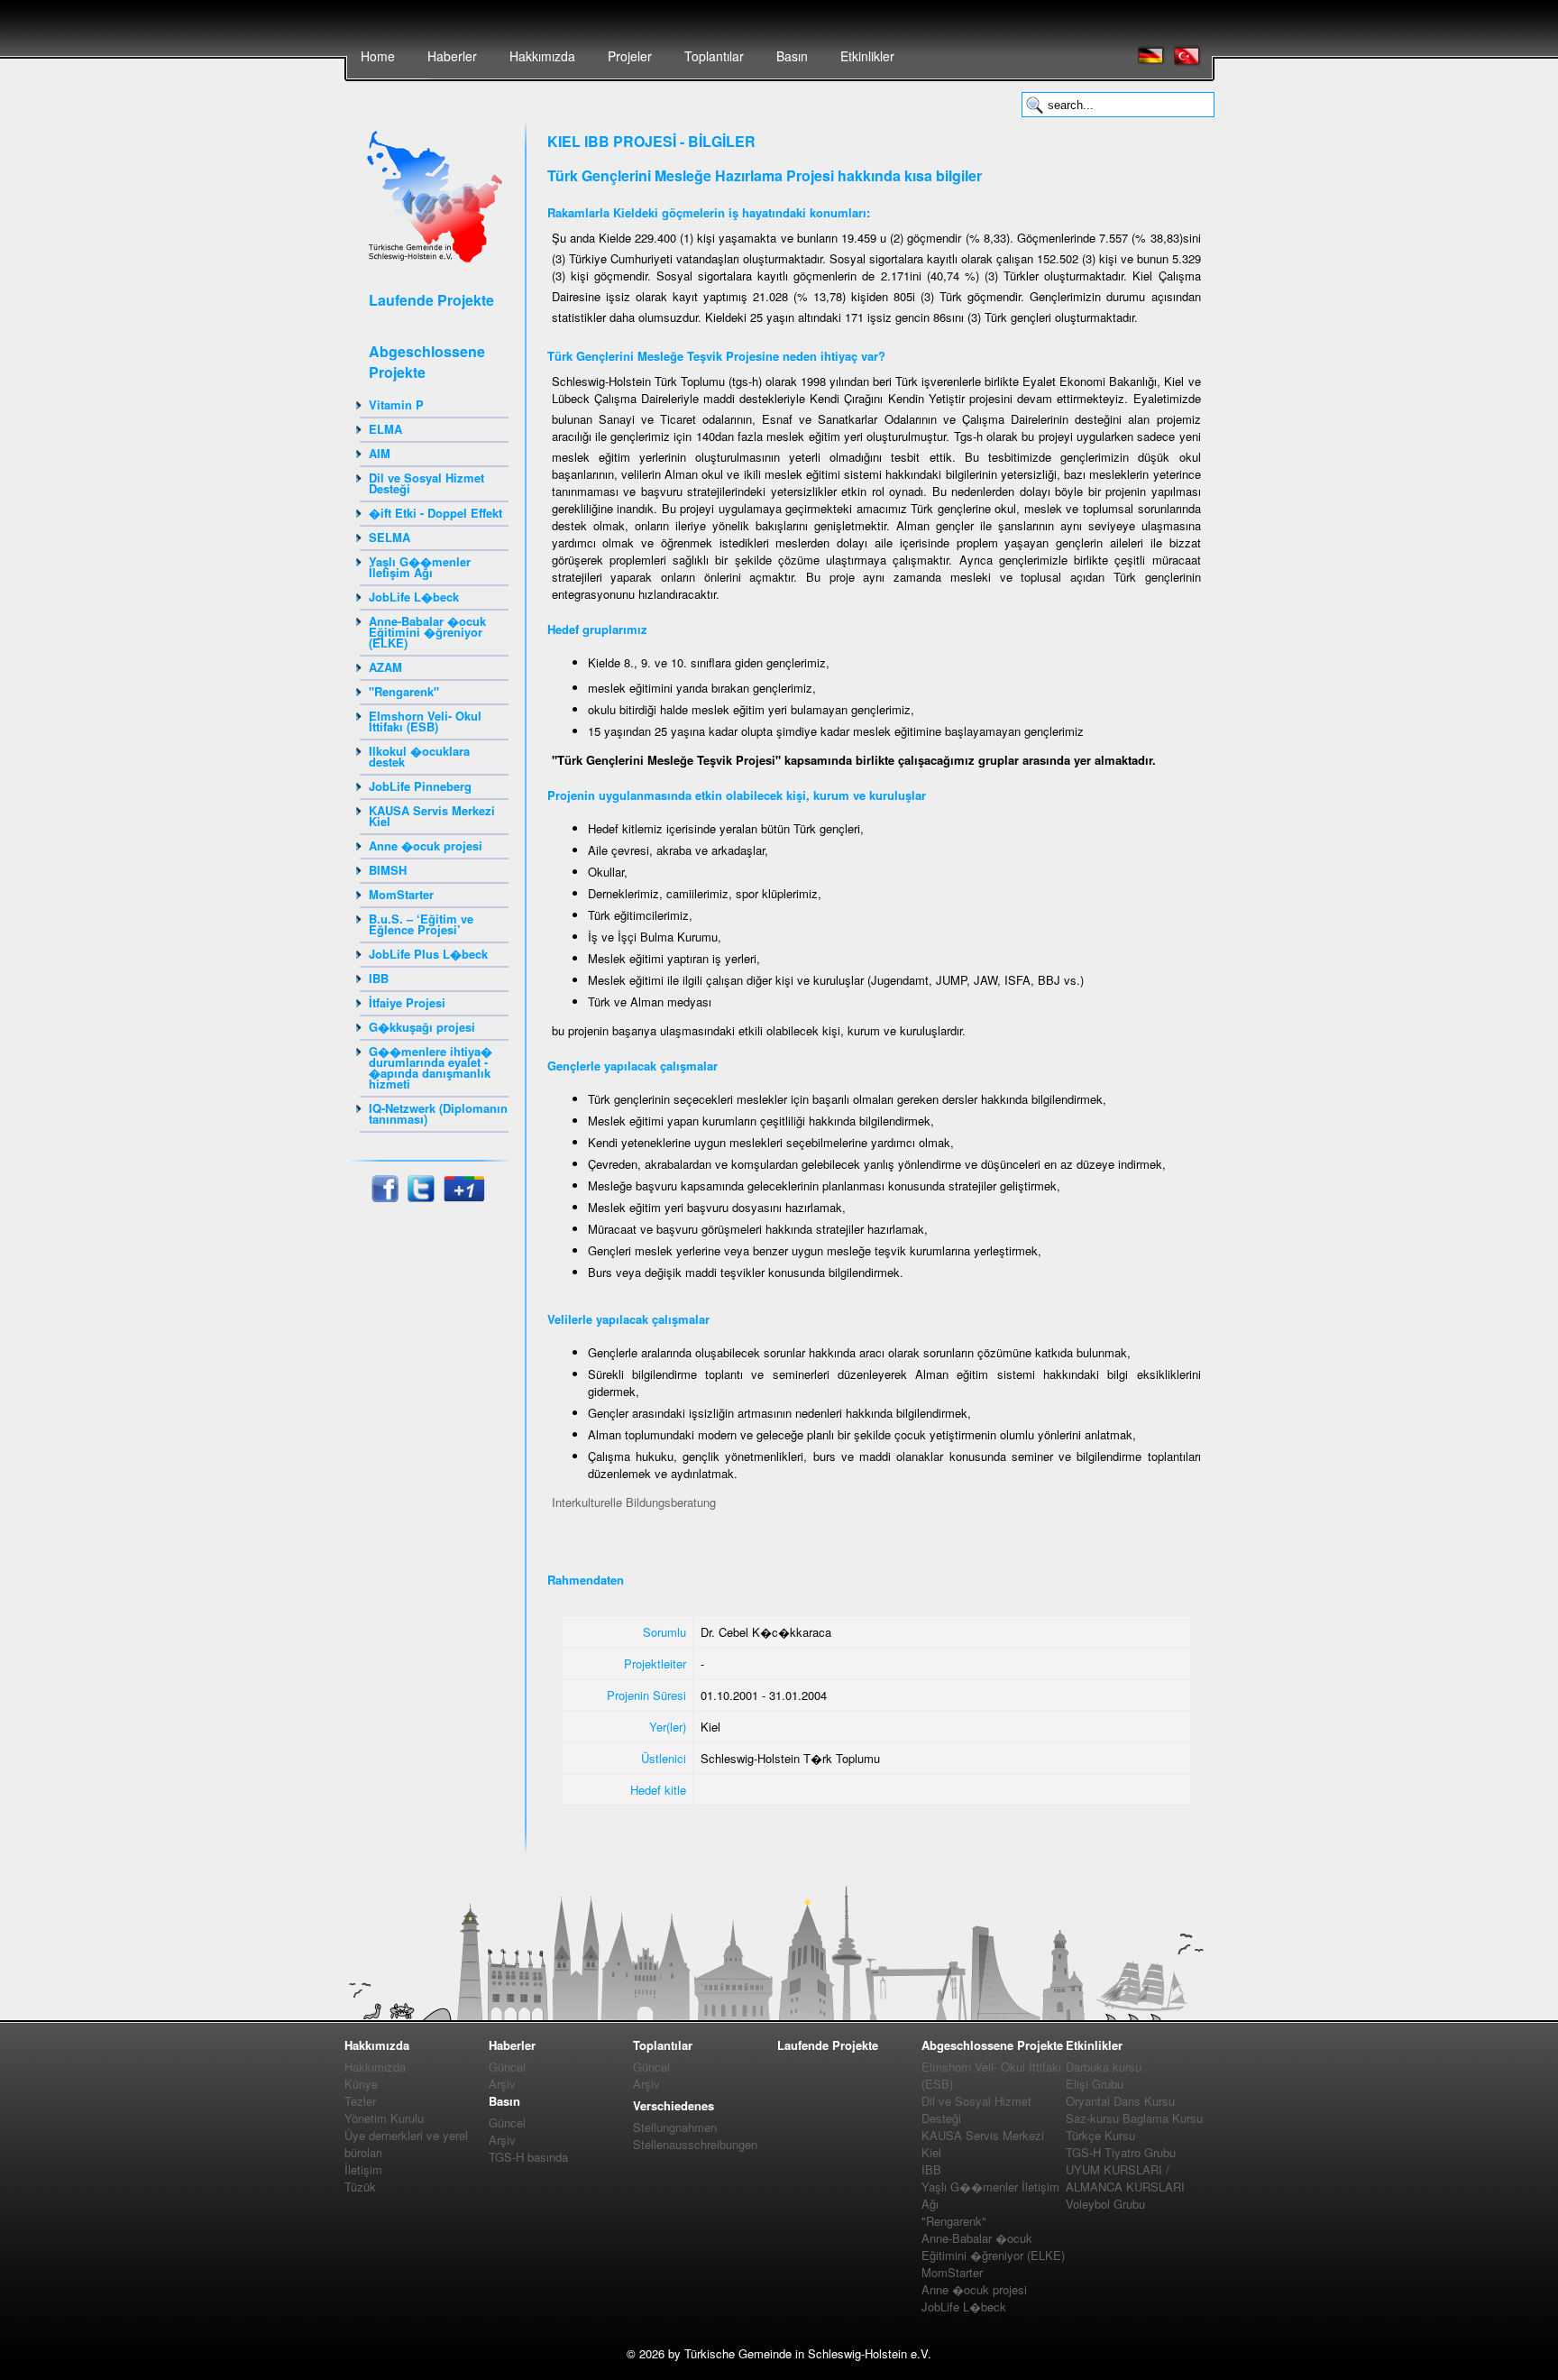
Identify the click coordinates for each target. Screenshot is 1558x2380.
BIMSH (388, 870)
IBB (379, 978)
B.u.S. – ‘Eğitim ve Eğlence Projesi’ (421, 924)
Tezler (360, 2101)
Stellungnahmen (675, 2127)
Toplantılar (714, 56)
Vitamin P (396, 404)
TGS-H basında (528, 2157)
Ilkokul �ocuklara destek (419, 756)
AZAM (385, 667)
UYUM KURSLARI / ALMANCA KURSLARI (1125, 2178)
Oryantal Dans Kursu (1120, 2101)
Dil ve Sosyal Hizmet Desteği (426, 483)
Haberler (452, 56)
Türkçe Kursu (1100, 2135)
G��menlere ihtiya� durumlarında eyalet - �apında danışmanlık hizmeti (431, 1067)
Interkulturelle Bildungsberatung (634, 1502)
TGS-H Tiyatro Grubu (1121, 2152)
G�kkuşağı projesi (422, 1027)
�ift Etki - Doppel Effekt (435, 513)
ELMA (385, 429)
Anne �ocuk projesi (426, 845)
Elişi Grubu (1095, 2084)
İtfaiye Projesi (407, 1002)
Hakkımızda (542, 56)
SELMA (389, 537)
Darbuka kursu (1104, 2067)
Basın (792, 56)
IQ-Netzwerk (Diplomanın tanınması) (438, 1113)
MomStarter (401, 894)
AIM (380, 453)
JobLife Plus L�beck (428, 954)
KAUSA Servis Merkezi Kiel (432, 816)
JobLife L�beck (414, 597)
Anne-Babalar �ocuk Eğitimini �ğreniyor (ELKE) (427, 632)
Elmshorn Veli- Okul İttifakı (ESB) (425, 721)
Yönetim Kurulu (384, 2118)
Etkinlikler (867, 56)
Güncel (507, 2067)
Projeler (630, 56)
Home (378, 56)
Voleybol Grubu (1105, 2204)
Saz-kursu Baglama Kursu (1134, 2118)
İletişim (363, 2169)
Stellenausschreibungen (695, 2144)
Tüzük (360, 2187)
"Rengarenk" (404, 691)
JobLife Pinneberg (420, 786)
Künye (361, 2084)
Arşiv (502, 2084)
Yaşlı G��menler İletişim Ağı (420, 567)
